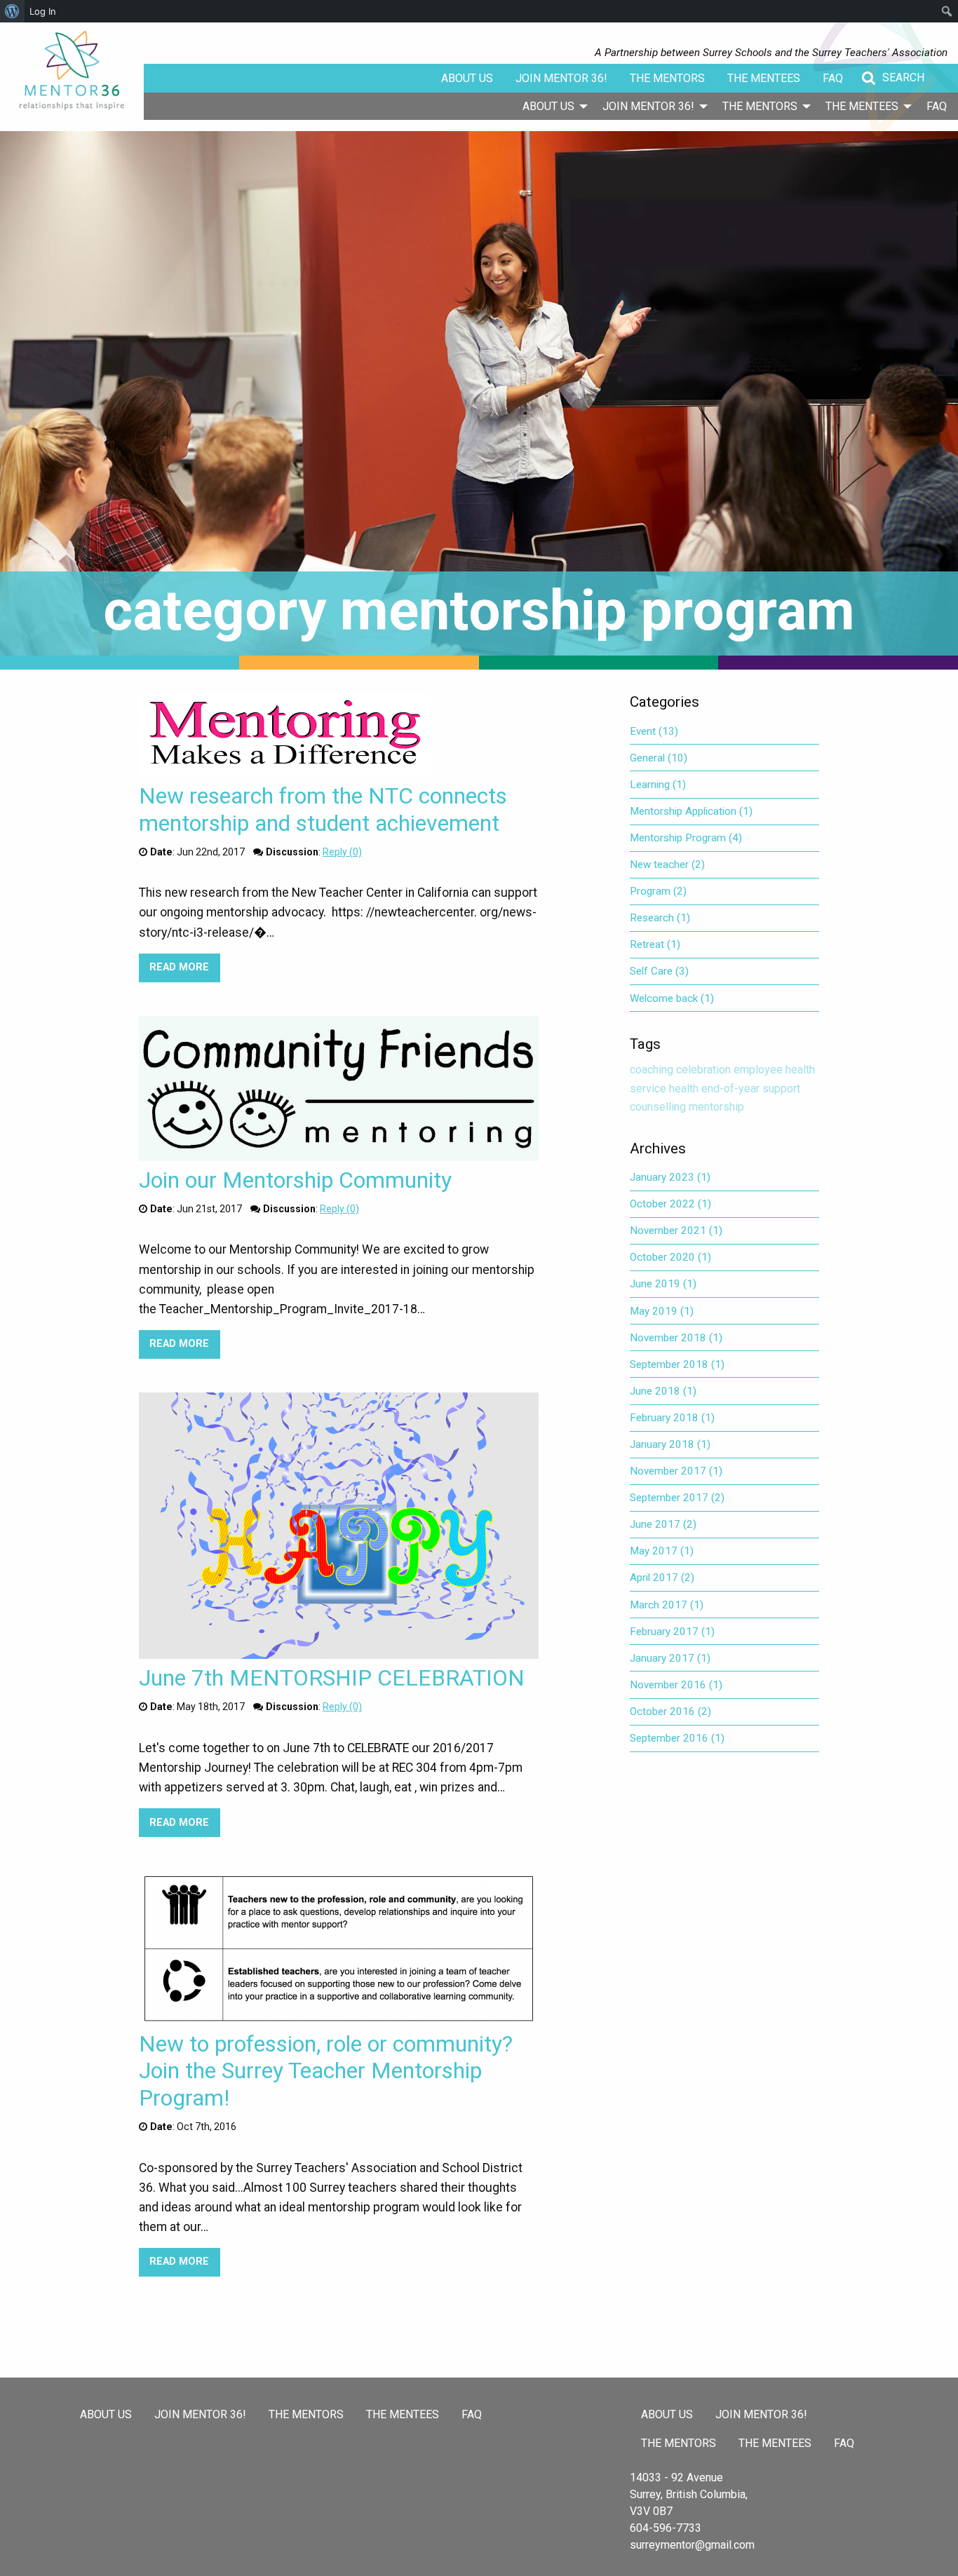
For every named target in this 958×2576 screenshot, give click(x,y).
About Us (467, 78)
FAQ (833, 78)
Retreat (655, 944)
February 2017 (672, 1632)
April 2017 (662, 1578)
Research (660, 918)
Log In (43, 11)
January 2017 (670, 1658)
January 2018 (670, 1444)
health (684, 1089)
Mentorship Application (691, 811)
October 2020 (670, 1257)
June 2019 (663, 1284)
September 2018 (677, 1364)
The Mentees (764, 78)
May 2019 (662, 1311)
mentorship (716, 1107)
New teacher (667, 865)
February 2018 (672, 1418)
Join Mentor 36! (561, 78)
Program (658, 891)
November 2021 (676, 1231)
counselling (658, 1107)
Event (654, 731)
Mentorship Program (686, 838)
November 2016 (676, 1685)
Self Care (659, 971)
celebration (703, 1070)
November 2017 (676, 1471)
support (781, 1089)
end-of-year (730, 1089)
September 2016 (677, 1738)
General (659, 758)
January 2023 (670, 1177)
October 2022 (670, 1204)
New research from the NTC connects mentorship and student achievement (323, 809)
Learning (658, 785)
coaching (652, 1070)
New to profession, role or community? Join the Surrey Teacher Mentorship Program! (326, 2071)
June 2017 (663, 1524)
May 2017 (662, 1551)
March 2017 (667, 1605)
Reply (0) (342, 852)
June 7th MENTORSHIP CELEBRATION (332, 1678)
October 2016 (670, 1711)
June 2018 (663, 1391)
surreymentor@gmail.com (692, 2545)
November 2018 (676, 1338)
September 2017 (677, 1498)
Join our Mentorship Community (295, 1180)
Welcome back (672, 998)
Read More (184, 967)
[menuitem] (551, 106)
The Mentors (667, 78)
